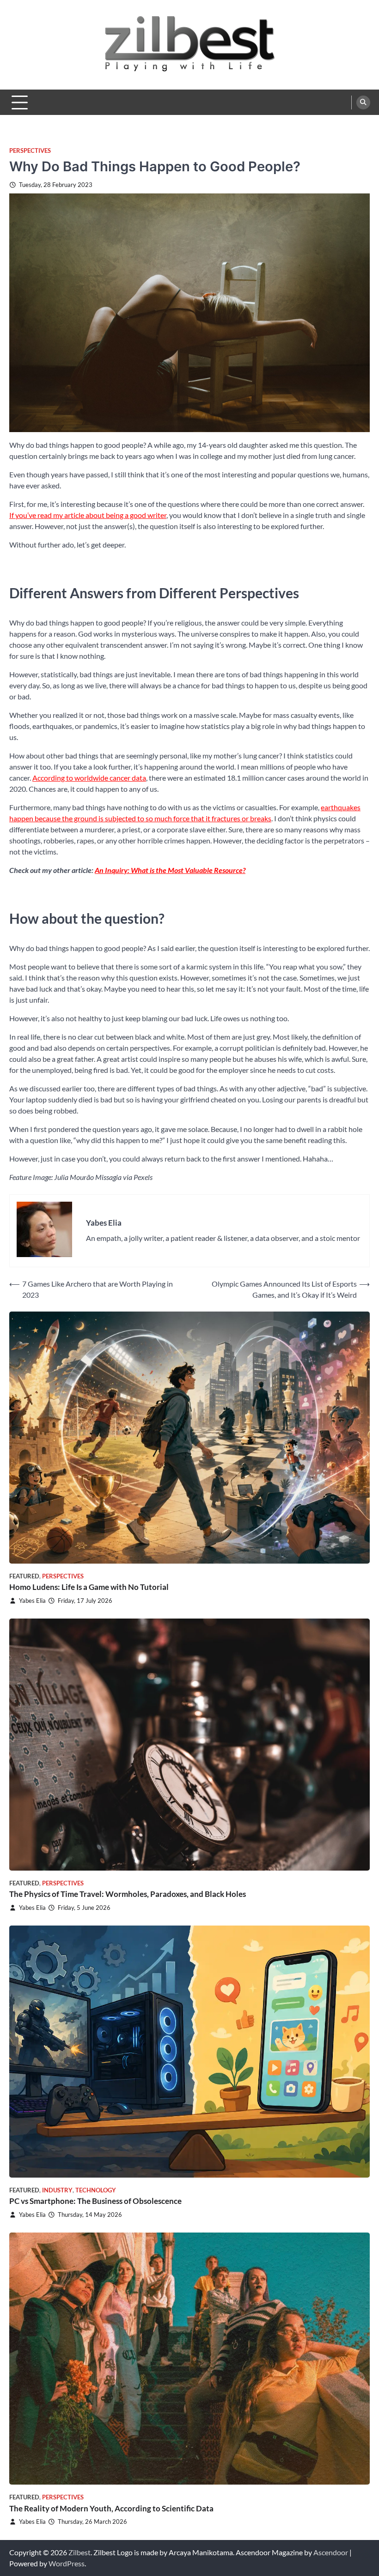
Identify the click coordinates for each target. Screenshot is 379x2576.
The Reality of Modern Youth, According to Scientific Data (111, 2508)
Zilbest (79, 2552)
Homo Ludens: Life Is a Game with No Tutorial (89, 1587)
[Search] (363, 102)
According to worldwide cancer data (89, 778)
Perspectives (30, 151)
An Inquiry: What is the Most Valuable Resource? (170, 870)
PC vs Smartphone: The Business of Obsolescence (95, 2201)
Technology (96, 2190)
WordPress (67, 2563)
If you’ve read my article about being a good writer (88, 515)
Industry (57, 2190)
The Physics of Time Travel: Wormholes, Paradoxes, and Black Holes (128, 1894)
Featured (24, 1576)
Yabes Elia (32, 1601)
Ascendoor (331, 2552)
